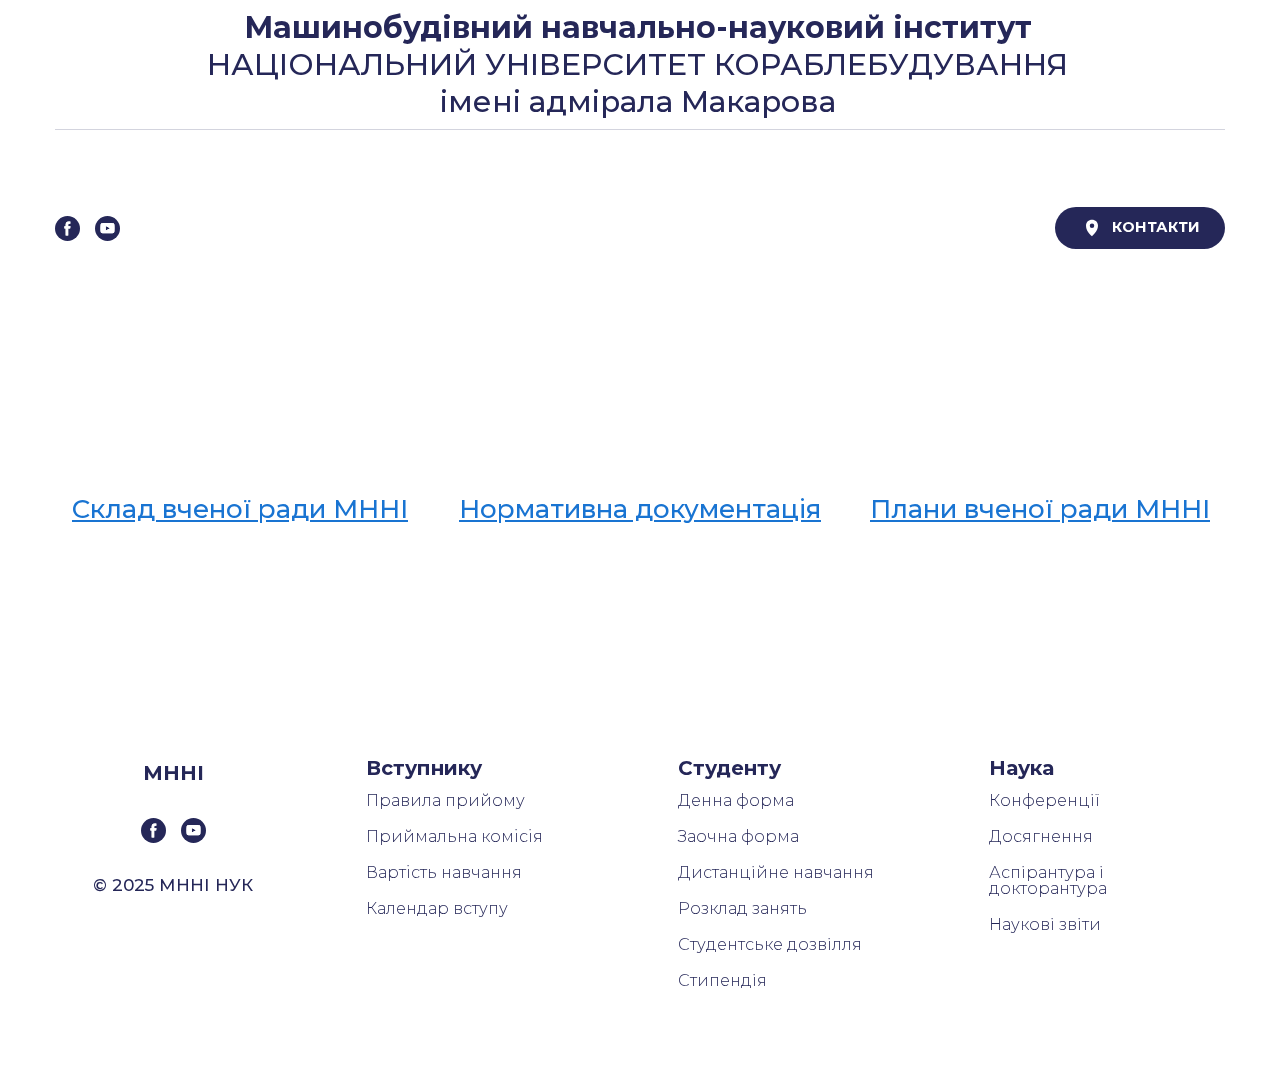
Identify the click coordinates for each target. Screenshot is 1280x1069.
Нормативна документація (640, 509)
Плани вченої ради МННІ (1040, 509)
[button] (67, 228)
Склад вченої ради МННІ (240, 509)
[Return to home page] (601, 228)
